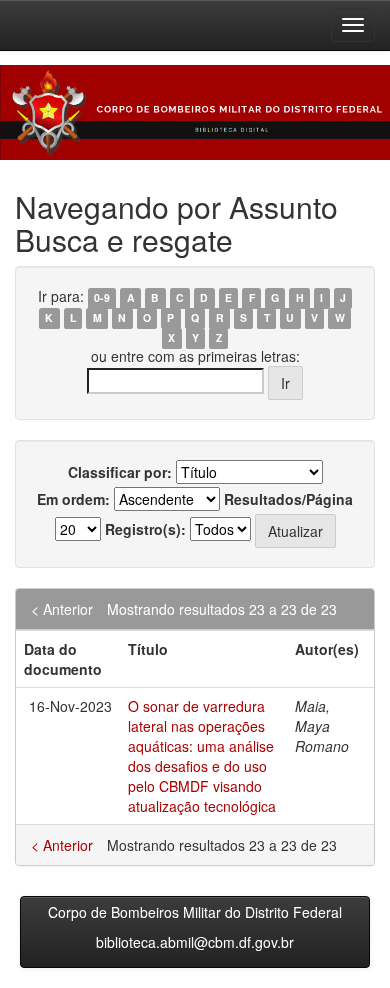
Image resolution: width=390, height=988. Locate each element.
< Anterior (62, 609)
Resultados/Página (288, 499)
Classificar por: (120, 472)
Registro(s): (145, 529)
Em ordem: (73, 499)
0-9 (102, 297)
